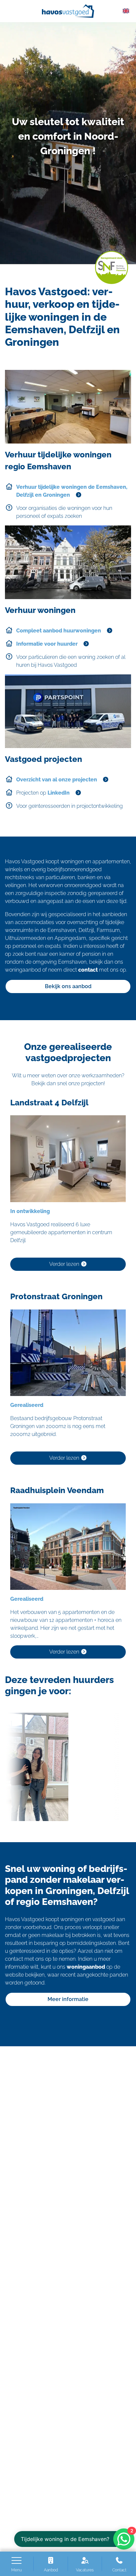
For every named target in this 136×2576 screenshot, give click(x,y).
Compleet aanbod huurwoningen (59, 631)
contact (88, 970)
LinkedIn (59, 793)
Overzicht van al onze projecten (57, 780)
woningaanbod (86, 1967)
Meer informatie (68, 1999)
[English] (126, 10)
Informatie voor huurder (47, 644)
